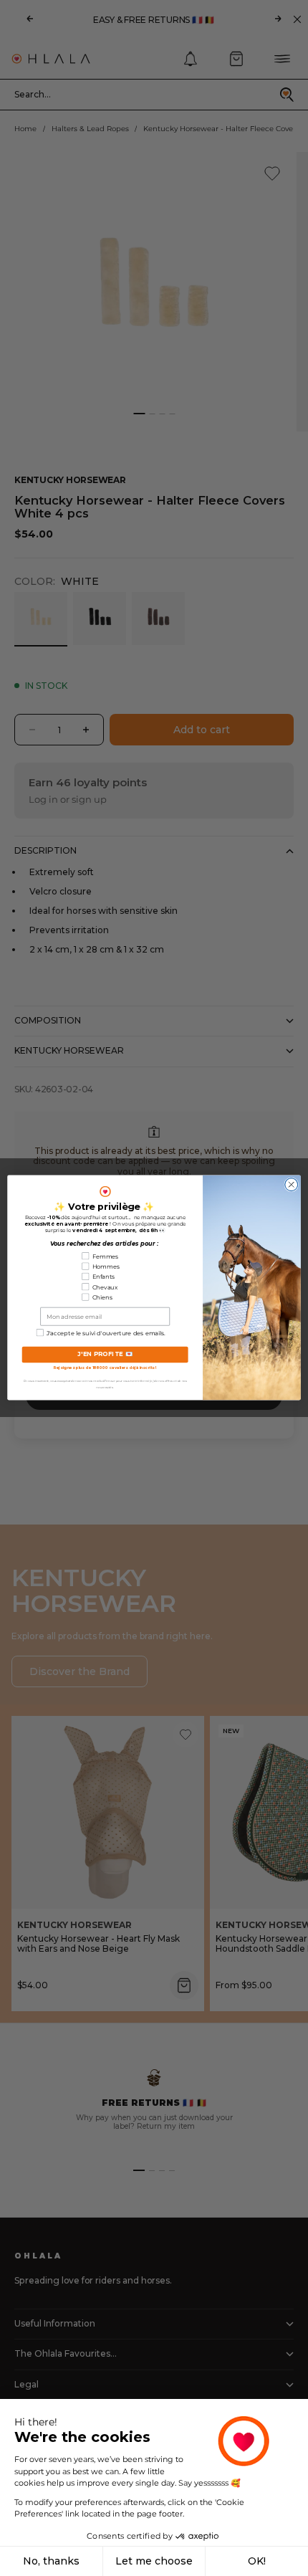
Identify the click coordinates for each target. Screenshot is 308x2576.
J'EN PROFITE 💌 (105, 1355)
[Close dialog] (292, 1185)
